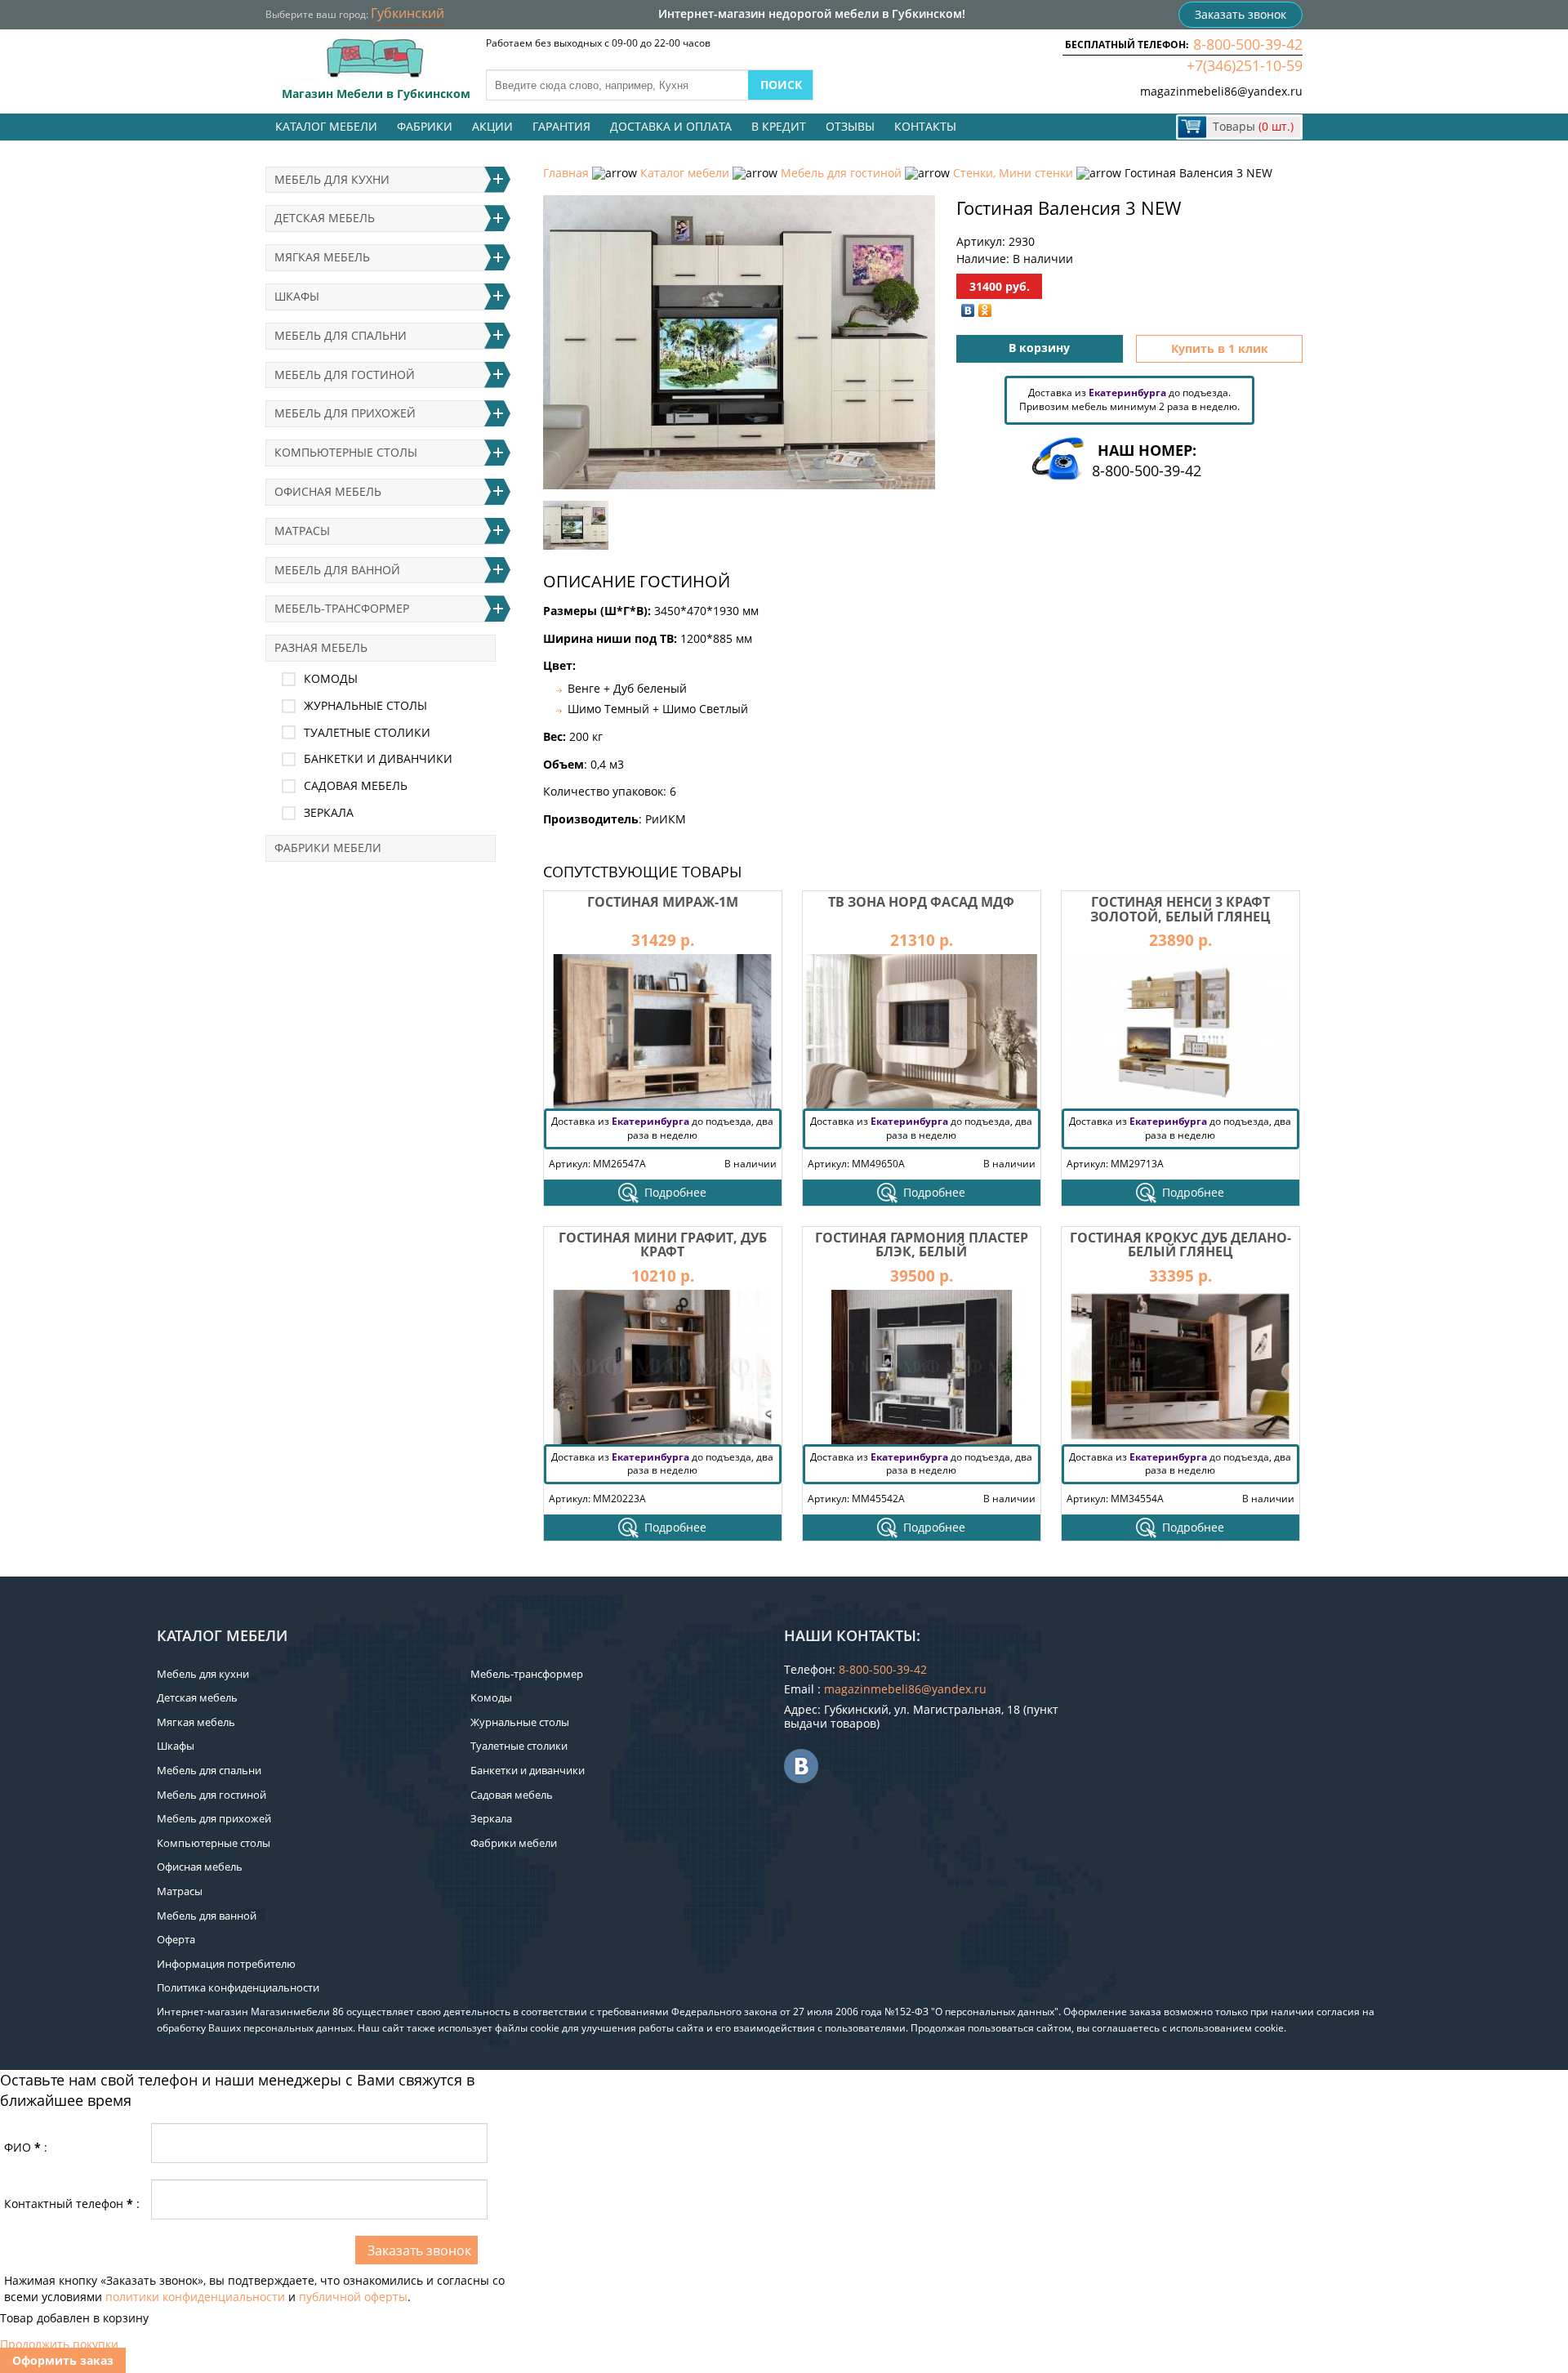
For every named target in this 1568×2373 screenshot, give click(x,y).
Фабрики (425, 126)
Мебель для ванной (337, 570)
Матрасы (302, 531)
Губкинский (408, 13)
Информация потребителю (226, 1964)
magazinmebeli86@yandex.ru (1221, 91)
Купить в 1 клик (1220, 348)
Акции (492, 126)
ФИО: (26, 2147)
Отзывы (850, 126)
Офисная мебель (328, 491)
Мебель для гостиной (841, 173)
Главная (566, 173)
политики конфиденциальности (195, 2297)
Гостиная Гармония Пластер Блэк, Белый (922, 1245)
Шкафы (297, 296)
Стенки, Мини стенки (1013, 173)
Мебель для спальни (341, 335)
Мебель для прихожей (345, 413)
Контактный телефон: (72, 2203)
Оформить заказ (63, 2360)
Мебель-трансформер (342, 608)
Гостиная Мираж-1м (663, 902)
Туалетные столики (367, 732)
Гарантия (561, 126)
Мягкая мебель (322, 257)
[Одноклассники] (985, 310)
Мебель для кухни (332, 179)
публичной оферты (353, 2297)
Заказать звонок (1241, 14)
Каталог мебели (326, 126)
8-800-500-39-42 (1248, 44)
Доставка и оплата (671, 126)
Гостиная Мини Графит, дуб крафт (663, 1245)
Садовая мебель (356, 785)
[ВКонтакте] (968, 310)
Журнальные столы (365, 705)
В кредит (779, 126)
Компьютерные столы (346, 452)
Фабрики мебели (328, 847)
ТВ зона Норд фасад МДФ (921, 902)
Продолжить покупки (59, 2344)
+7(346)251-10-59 (1245, 65)
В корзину (1039, 348)
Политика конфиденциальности (238, 1987)
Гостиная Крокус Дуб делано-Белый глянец (1180, 1245)
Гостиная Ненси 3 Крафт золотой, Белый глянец (1180, 909)
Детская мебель (325, 218)
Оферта (176, 1939)
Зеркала (329, 812)
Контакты (925, 126)
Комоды (331, 678)
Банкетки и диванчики (378, 758)
